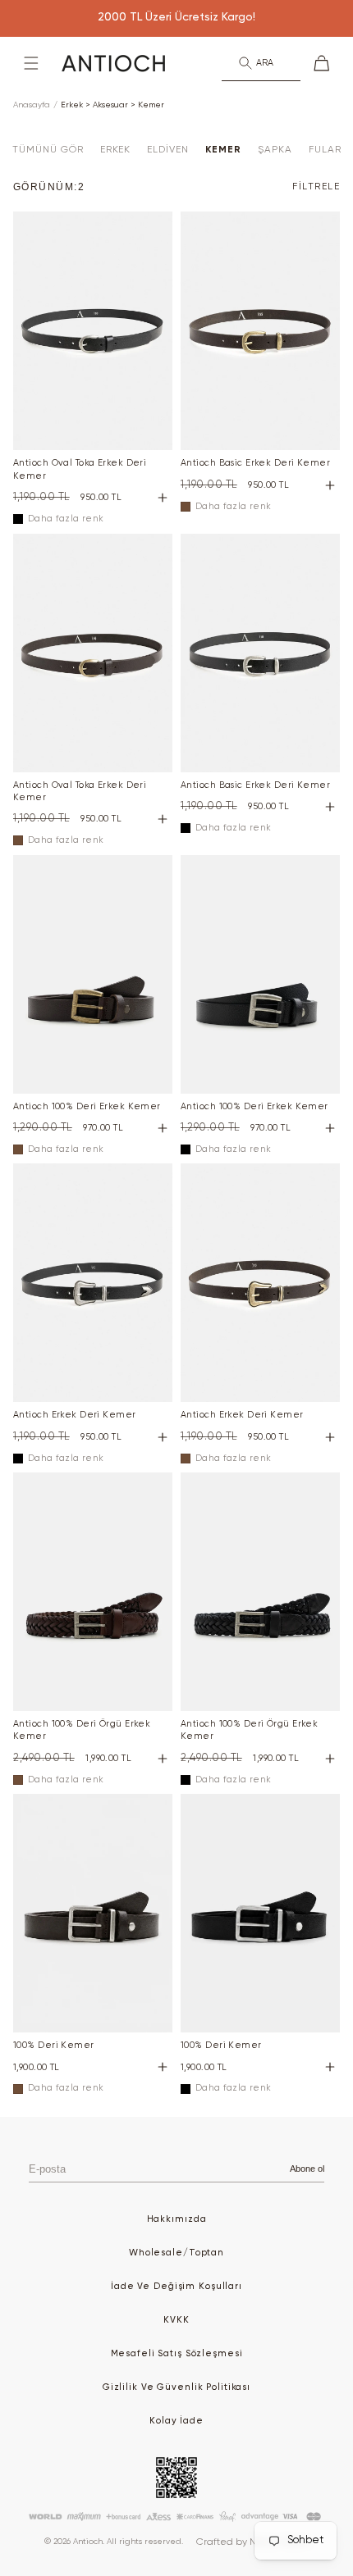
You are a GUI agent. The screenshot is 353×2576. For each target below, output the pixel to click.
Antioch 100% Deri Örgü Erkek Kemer (82, 1730)
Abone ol (307, 2169)
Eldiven (168, 150)
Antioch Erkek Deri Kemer (75, 1415)
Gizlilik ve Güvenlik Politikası (176, 2387)
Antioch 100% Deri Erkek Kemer (87, 1106)
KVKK (176, 2320)
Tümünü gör (48, 150)
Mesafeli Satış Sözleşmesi (177, 2353)
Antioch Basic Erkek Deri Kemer (255, 463)
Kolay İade (176, 2421)
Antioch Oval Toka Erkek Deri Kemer (80, 469)
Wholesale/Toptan (176, 2253)
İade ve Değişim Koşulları (176, 2286)
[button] (31, 63)
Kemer (223, 150)
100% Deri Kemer (54, 2045)
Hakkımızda (177, 2219)
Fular (325, 150)
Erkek (116, 150)
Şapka (275, 150)
